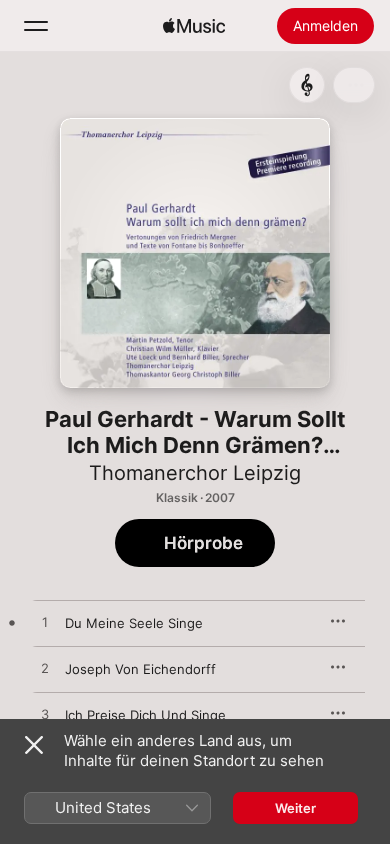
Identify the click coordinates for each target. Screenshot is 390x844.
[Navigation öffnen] (36, 26)
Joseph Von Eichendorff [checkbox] (140, 669)
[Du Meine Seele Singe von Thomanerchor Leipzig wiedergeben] (45, 623)
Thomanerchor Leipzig (195, 473)
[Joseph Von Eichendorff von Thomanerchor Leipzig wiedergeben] (45, 669)
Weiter (295, 808)
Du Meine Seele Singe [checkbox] (134, 623)
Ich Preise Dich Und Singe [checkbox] (145, 715)
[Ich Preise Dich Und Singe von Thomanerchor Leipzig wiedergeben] (45, 715)
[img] (194, 26)
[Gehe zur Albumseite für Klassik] (307, 85)
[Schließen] (34, 745)
